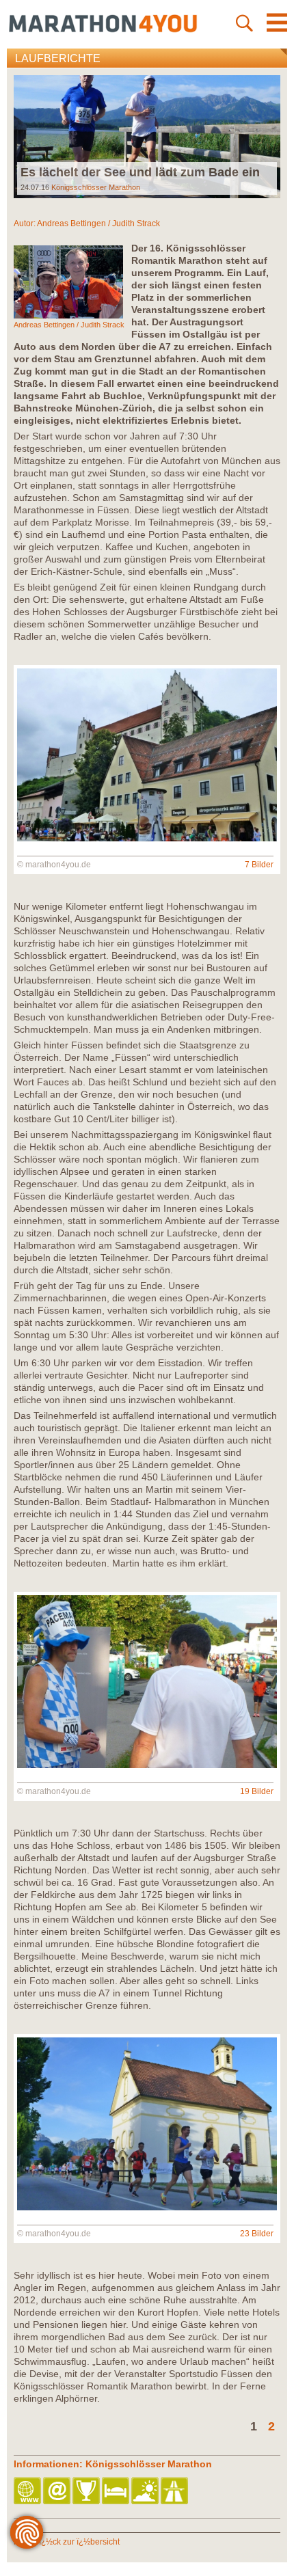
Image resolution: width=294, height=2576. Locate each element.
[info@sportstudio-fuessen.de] (58, 2492)
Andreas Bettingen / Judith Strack (98, 223)
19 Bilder (257, 1791)
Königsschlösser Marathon (96, 187)
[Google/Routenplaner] (175, 2492)
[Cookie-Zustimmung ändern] (27, 2532)
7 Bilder (259, 865)
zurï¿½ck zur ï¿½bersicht (72, 2542)
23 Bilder (257, 2234)
